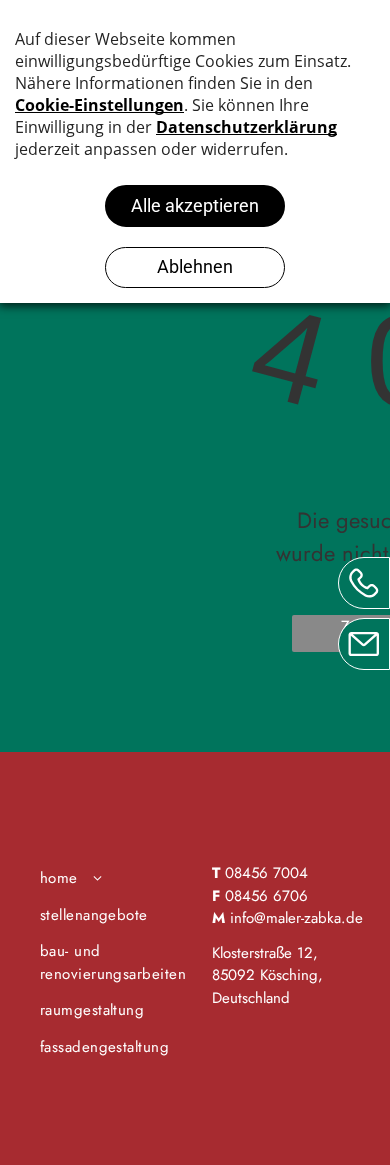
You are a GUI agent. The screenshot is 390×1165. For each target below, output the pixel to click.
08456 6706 (266, 896)
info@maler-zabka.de (296, 918)
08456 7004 (266, 873)
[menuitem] (118, 878)
